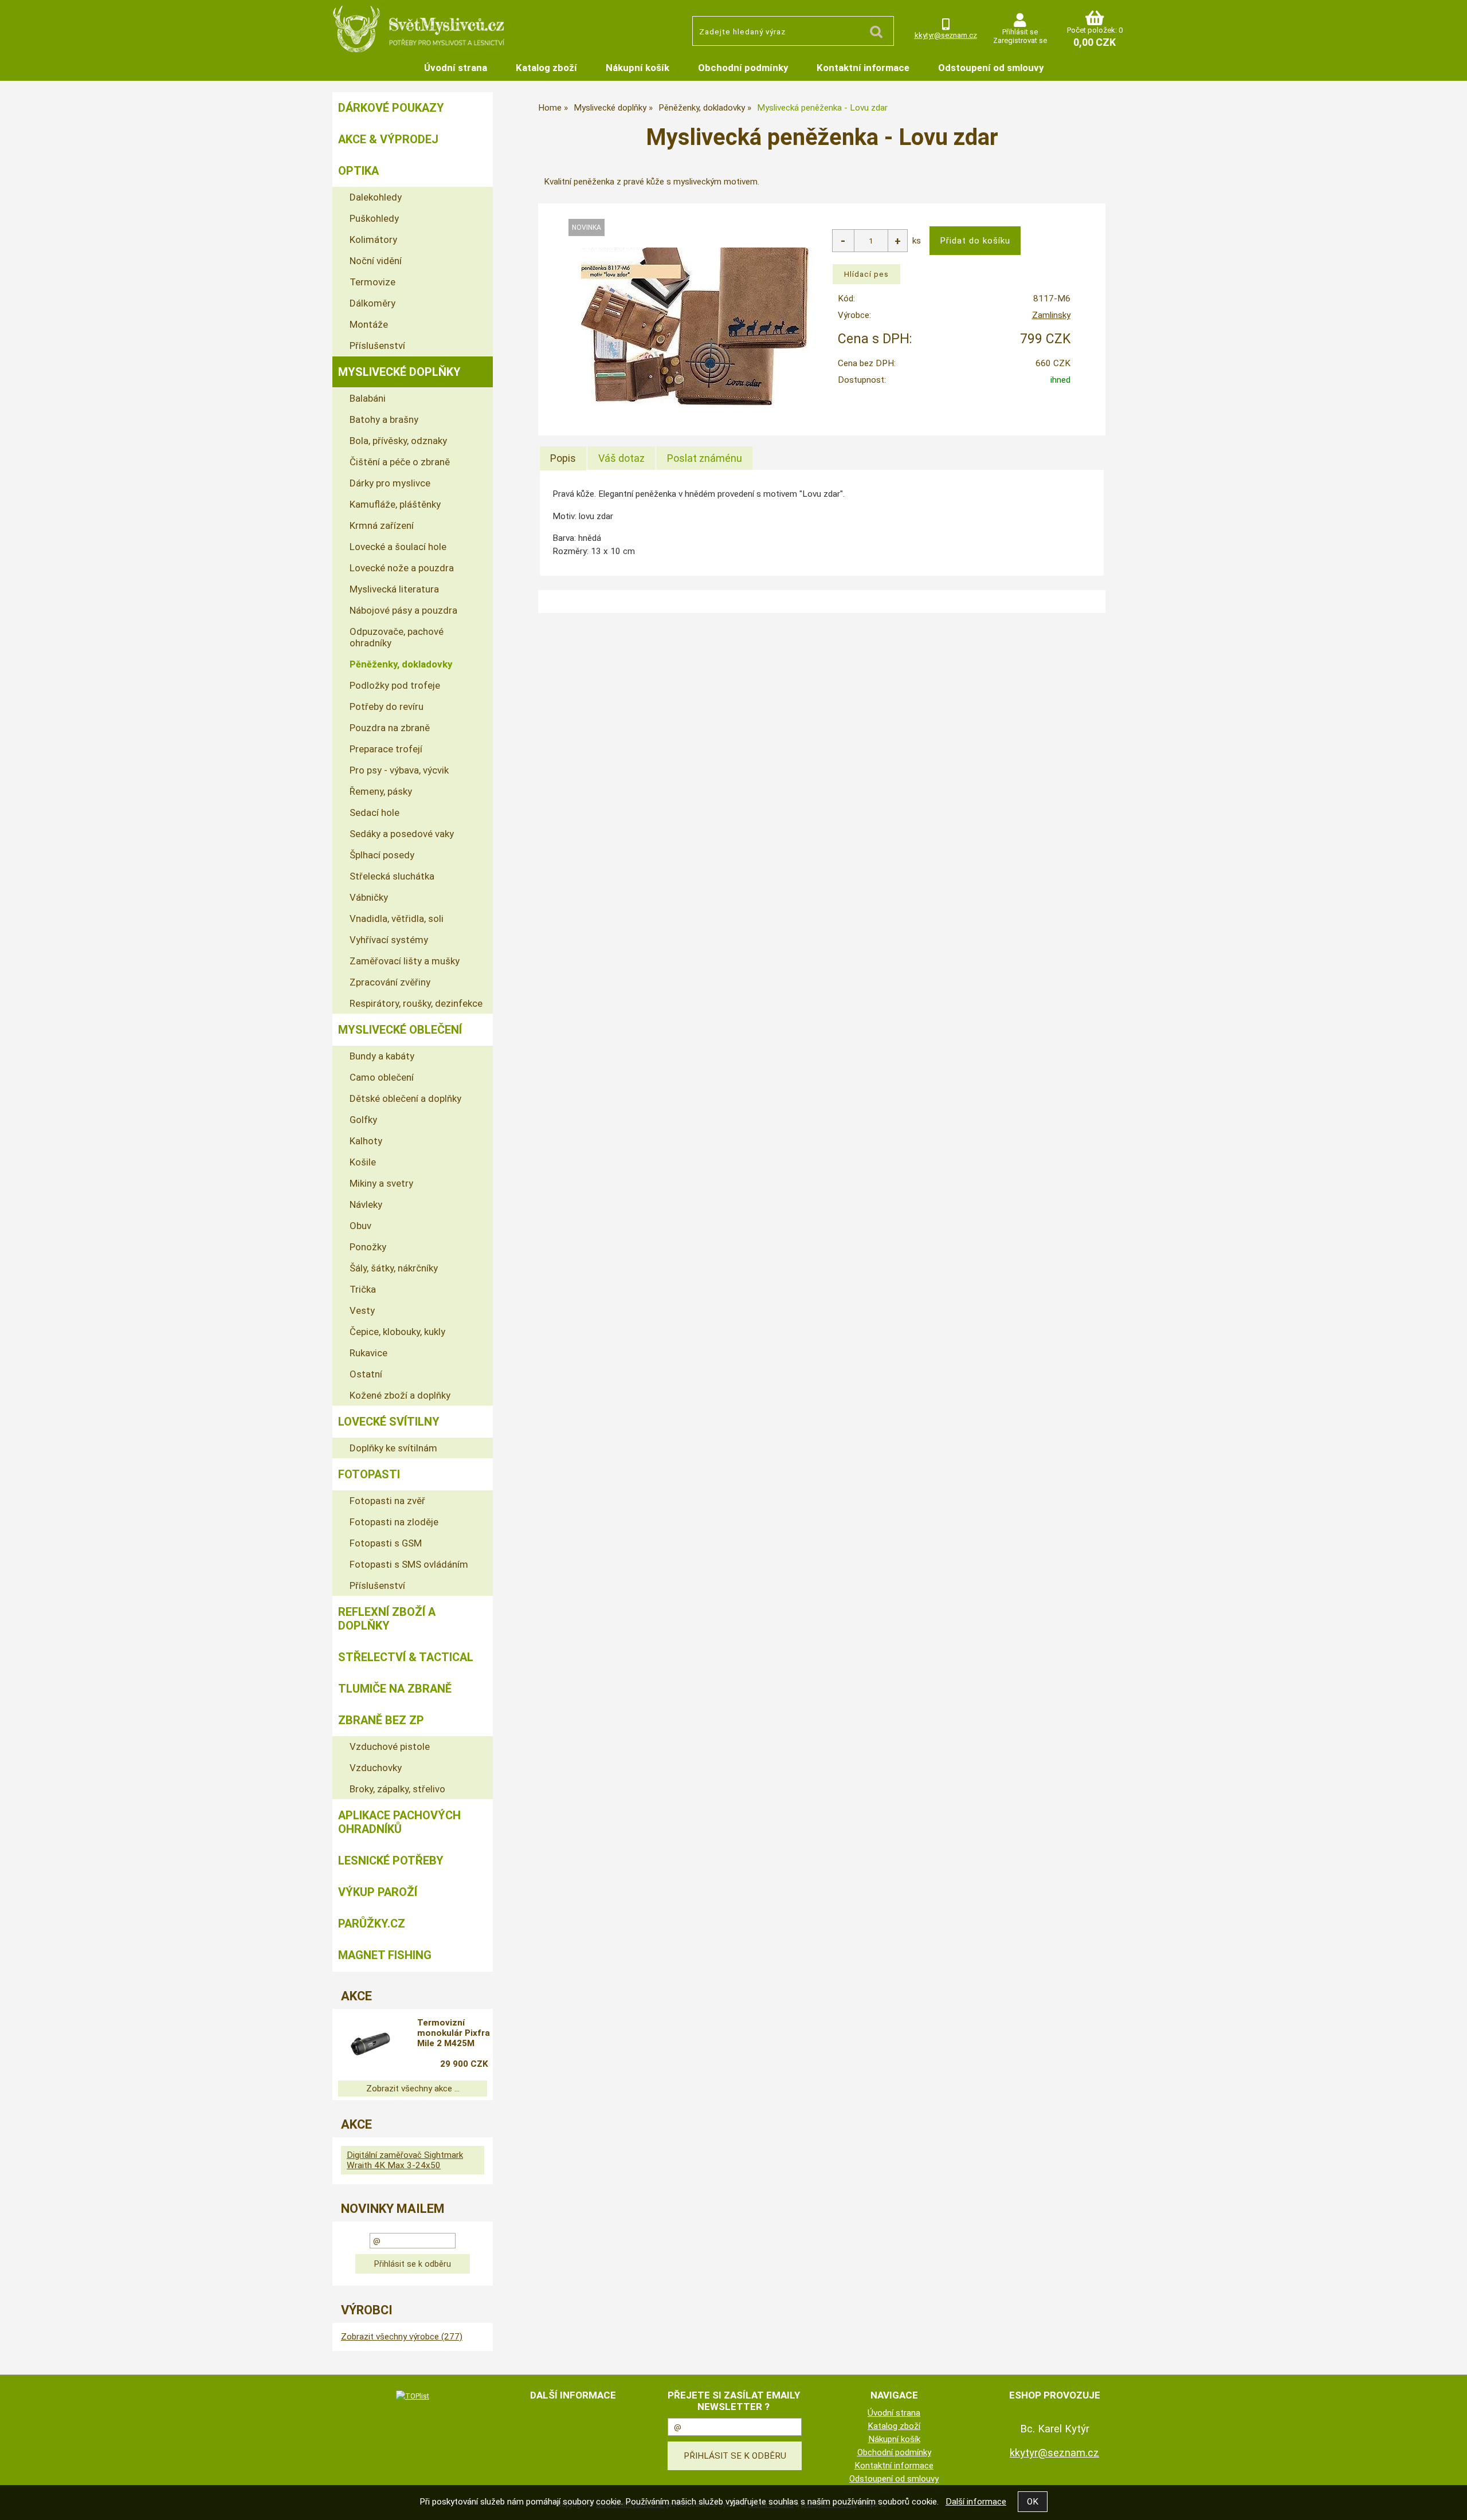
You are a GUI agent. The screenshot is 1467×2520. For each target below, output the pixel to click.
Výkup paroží (378, 1892)
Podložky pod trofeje (395, 685)
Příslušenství (377, 346)
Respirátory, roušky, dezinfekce (416, 1003)
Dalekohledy (376, 197)
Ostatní (366, 1374)
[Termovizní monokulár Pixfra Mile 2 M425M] (370, 2045)
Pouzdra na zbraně (390, 728)
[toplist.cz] (413, 2396)
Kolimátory (373, 240)
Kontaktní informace (863, 68)
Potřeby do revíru (387, 706)
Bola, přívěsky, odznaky (398, 441)
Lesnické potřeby (391, 1860)
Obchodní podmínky (743, 68)
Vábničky (369, 897)
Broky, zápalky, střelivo (397, 1789)
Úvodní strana (456, 68)
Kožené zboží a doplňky (400, 1395)
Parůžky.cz (372, 1924)
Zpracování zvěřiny (390, 982)
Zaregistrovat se (1020, 40)
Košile (363, 1162)
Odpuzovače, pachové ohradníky (397, 637)
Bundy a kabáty (382, 1056)
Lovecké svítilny (389, 1422)
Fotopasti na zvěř (387, 1501)
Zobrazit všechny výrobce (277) (402, 2337)
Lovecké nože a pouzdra (402, 568)
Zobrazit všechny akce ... (413, 2089)
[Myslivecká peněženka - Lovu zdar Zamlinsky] (695, 326)
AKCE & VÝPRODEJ (388, 139)
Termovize (372, 282)
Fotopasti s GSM (386, 1543)
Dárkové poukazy (391, 108)
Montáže (369, 324)
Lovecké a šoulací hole (398, 547)
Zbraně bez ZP (381, 1720)
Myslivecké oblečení (400, 1030)
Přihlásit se (1020, 32)
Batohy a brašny (384, 419)
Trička (363, 1289)
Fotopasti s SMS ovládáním (409, 1564)
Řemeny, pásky (381, 791)
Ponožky (368, 1247)
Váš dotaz (621, 458)
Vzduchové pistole (390, 1746)
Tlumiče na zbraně (395, 1689)
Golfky (363, 1120)
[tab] (563, 458)
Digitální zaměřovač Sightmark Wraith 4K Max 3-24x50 (405, 2160)
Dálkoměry (372, 303)
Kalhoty (366, 1141)
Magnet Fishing (385, 1955)
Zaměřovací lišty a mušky (405, 961)
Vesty (362, 1310)
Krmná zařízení (382, 525)
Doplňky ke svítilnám (393, 1448)
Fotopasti (369, 1474)
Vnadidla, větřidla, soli (397, 918)
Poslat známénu (705, 458)
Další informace (976, 2502)
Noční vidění (376, 261)
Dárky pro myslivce (390, 483)
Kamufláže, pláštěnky (395, 504)
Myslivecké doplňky (399, 372)
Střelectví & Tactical (406, 1657)
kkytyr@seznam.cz (946, 35)
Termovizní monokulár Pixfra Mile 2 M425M (454, 2033)
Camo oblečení (382, 1077)
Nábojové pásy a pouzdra (403, 610)
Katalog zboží (546, 68)
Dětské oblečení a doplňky (405, 1098)
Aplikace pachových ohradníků (399, 1822)
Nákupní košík (638, 68)
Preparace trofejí (386, 749)
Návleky (366, 1204)
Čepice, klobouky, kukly (397, 1332)
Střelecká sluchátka (392, 876)
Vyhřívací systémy (389, 940)
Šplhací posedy (382, 855)
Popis (563, 458)
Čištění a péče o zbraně (400, 462)
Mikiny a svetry (381, 1183)
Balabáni (368, 398)
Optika (358, 171)
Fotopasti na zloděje (394, 1522)
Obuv (360, 1226)
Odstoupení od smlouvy (991, 68)
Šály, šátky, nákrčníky (394, 1268)
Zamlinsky (1051, 315)
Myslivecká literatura (394, 589)
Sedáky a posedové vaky (402, 834)
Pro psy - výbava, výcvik (399, 770)
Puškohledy (374, 218)
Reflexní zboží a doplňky (387, 1619)
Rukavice (368, 1353)
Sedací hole (374, 812)
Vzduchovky (376, 1768)
